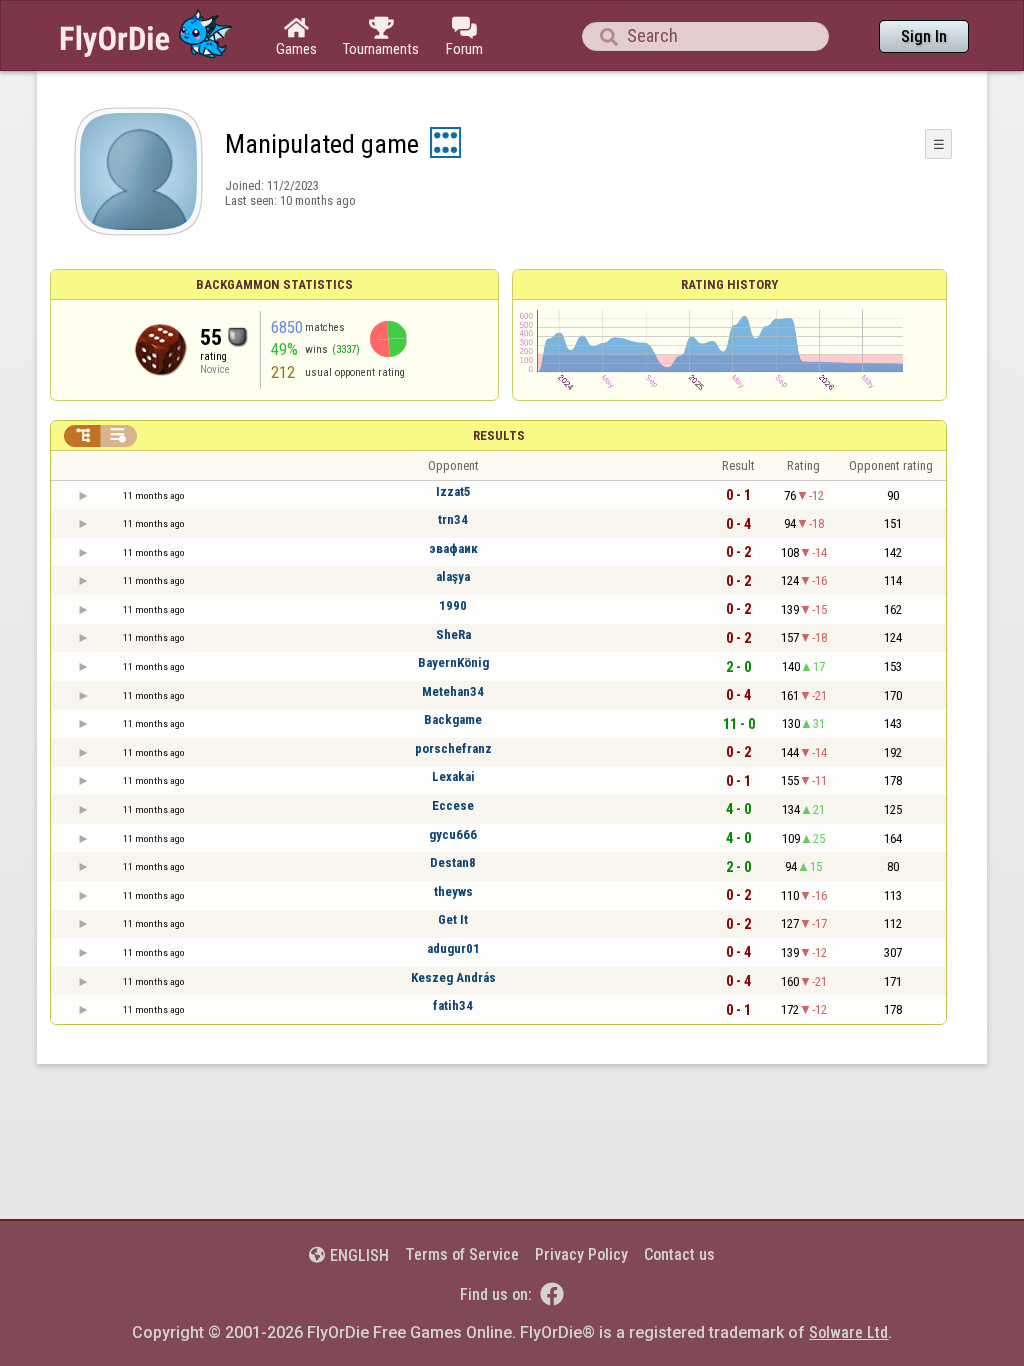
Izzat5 (453, 491)
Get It (453, 919)
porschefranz (453, 748)
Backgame (453, 719)
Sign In (924, 36)
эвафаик (453, 548)
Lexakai (453, 776)
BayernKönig (453, 662)
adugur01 (453, 948)
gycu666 (453, 834)
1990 (453, 605)
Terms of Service (462, 1254)
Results (499, 435)
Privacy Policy (581, 1254)
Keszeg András (453, 977)
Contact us (679, 1254)
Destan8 (453, 862)
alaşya (453, 576)
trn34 (453, 519)
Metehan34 (453, 691)
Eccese (453, 805)
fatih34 (453, 1005)
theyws (453, 891)
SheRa (453, 634)
